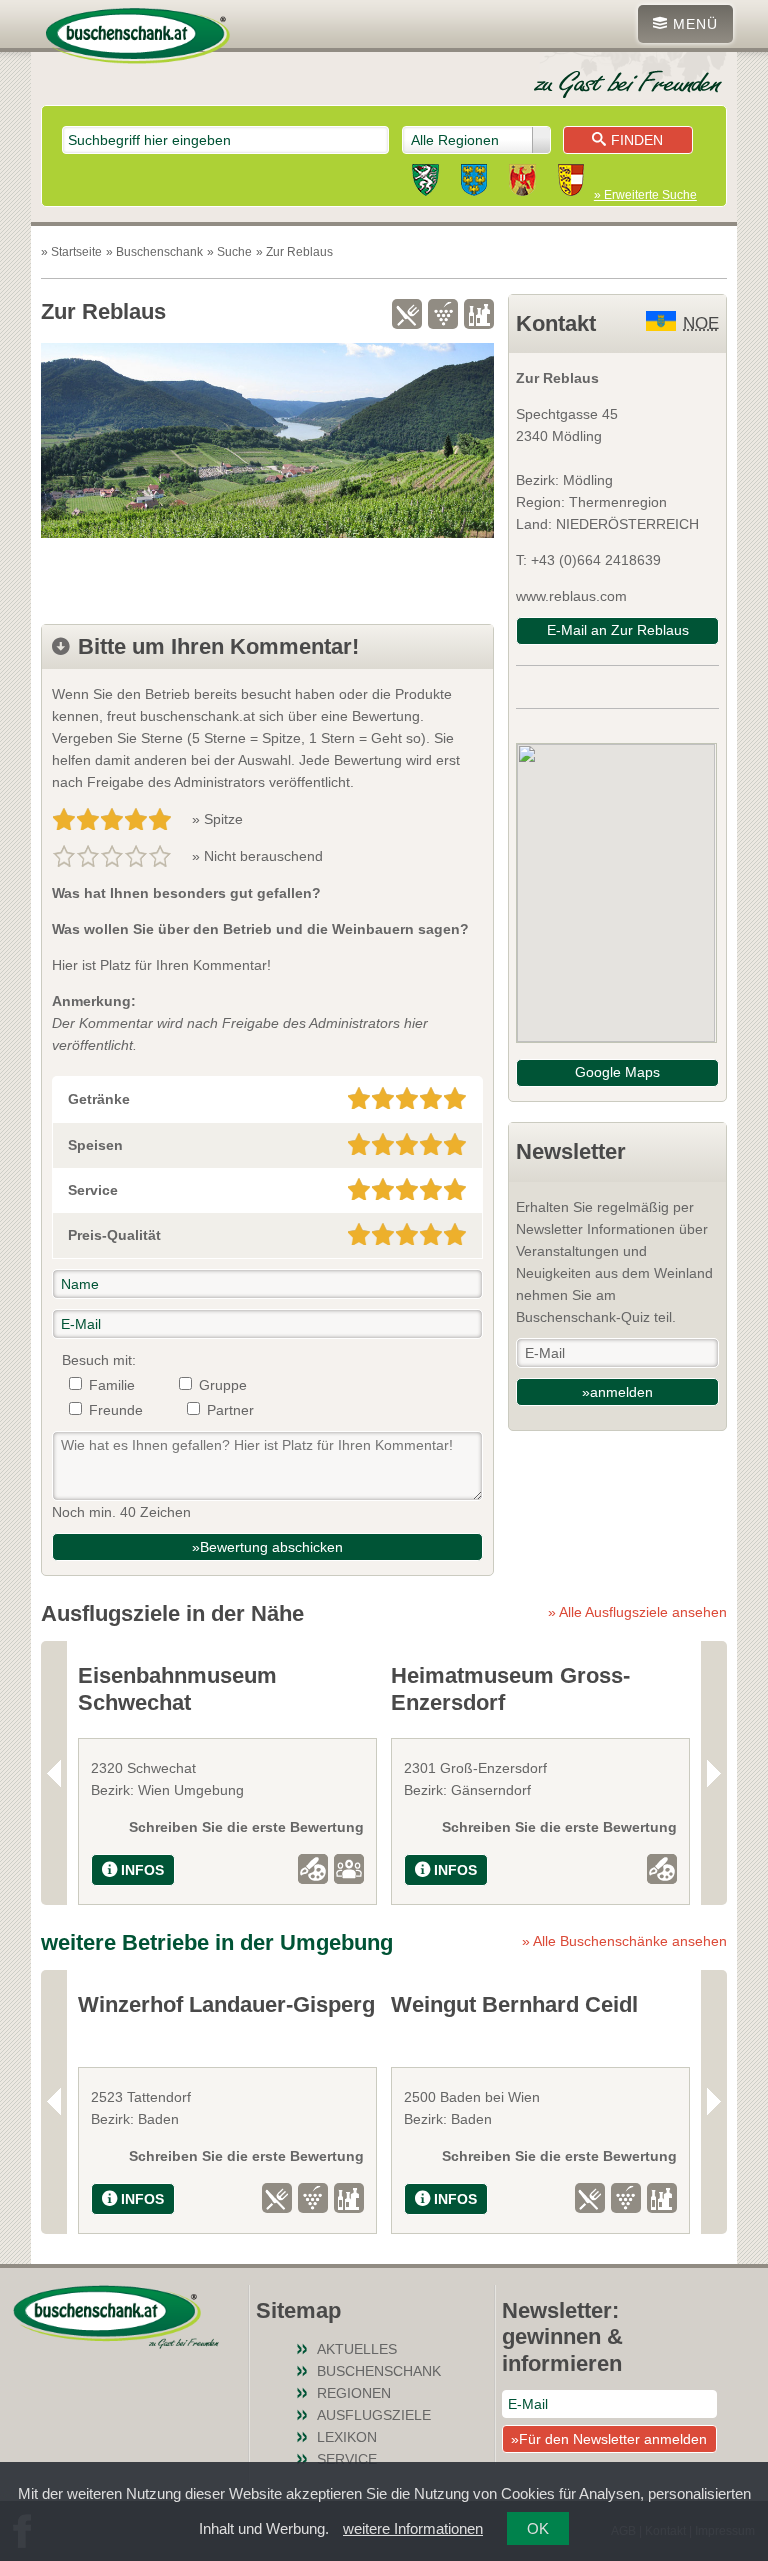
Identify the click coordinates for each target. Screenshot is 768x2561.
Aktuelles (357, 2349)
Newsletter (571, 1151)
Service (347, 2459)
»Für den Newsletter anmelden (609, 2439)
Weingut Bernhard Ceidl (514, 2004)
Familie (112, 1385)
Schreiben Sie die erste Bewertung (246, 1827)
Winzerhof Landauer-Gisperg (226, 2004)
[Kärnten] (571, 183)
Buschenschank (379, 2371)
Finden (637, 140)
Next (714, 1772)
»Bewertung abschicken (267, 1547)
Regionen (354, 2393)
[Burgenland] (522, 183)
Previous (54, 1772)
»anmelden (617, 1392)
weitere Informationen (413, 2528)
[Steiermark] (425, 183)
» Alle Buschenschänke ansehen (624, 1941)
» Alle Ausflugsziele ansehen (637, 1612)
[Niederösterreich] (474, 183)
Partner (230, 1410)
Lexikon (347, 2437)
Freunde (116, 1410)
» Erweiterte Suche (645, 195)
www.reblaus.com (571, 596)
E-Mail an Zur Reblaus (618, 630)
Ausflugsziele (374, 2415)
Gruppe (223, 1385)
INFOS (142, 1870)
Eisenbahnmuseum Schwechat (177, 1688)
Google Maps (617, 1072)
